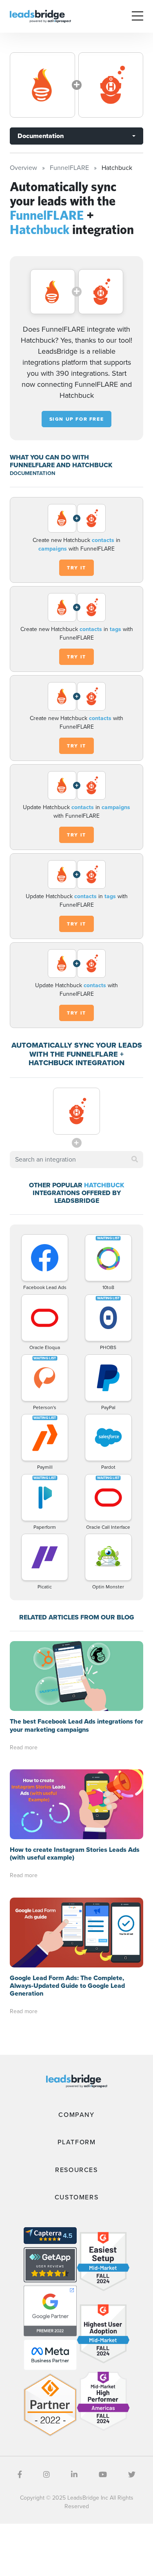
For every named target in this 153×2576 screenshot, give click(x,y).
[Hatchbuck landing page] (111, 85)
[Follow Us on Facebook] (20, 2475)
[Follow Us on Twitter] (132, 2475)
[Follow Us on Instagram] (47, 2475)
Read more (24, 1747)
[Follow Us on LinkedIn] (74, 2475)
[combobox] (76, 1160)
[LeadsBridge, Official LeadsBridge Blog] (40, 16)
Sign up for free (77, 419)
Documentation (41, 136)
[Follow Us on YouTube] (103, 2475)
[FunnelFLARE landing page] (42, 85)
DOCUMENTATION (32, 473)
